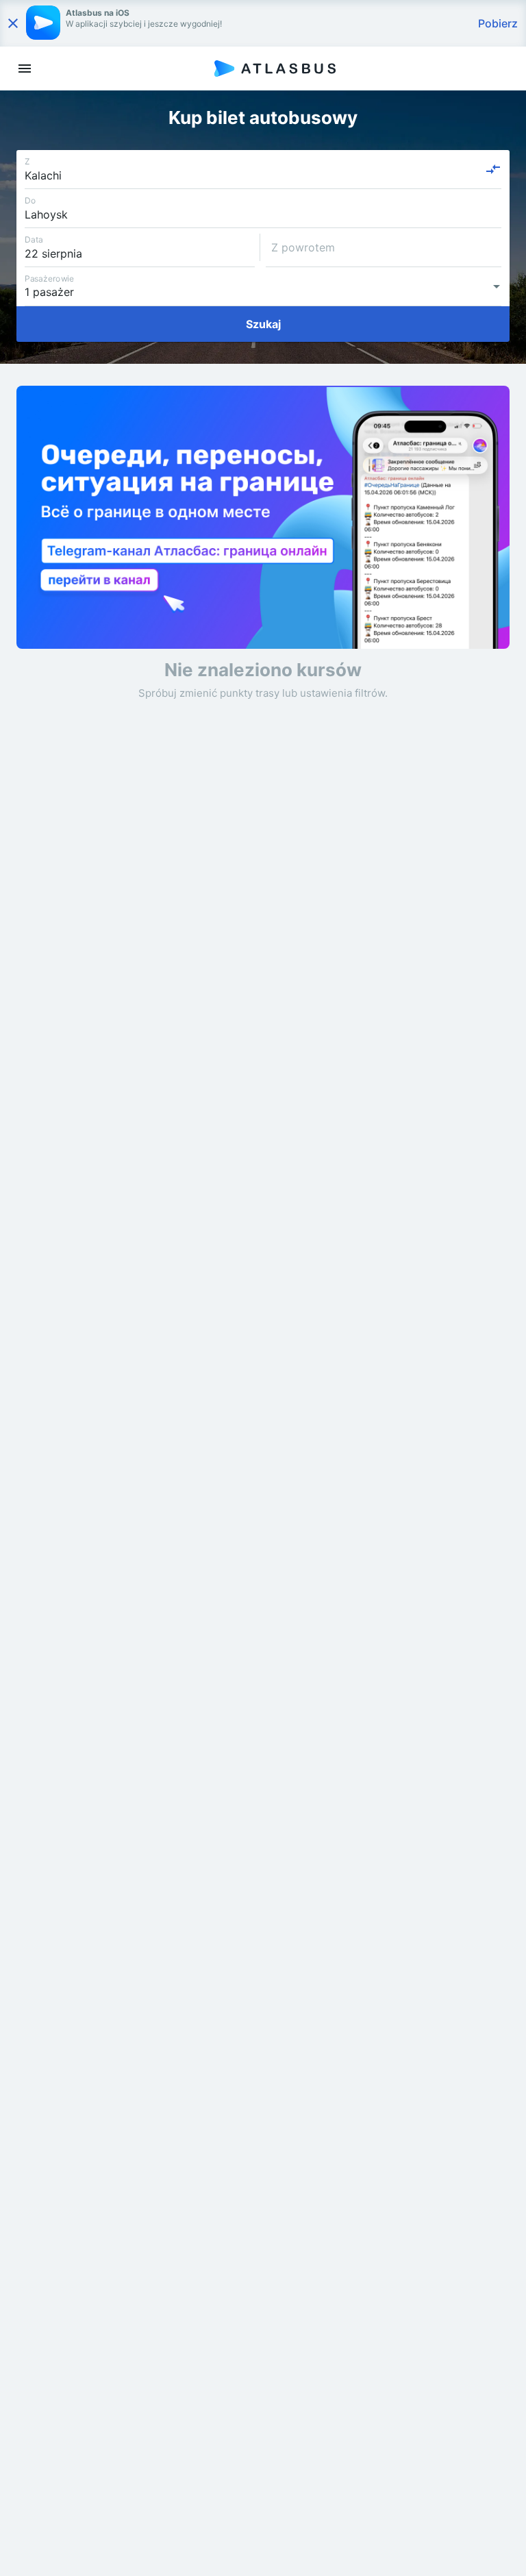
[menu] (25, 69)
